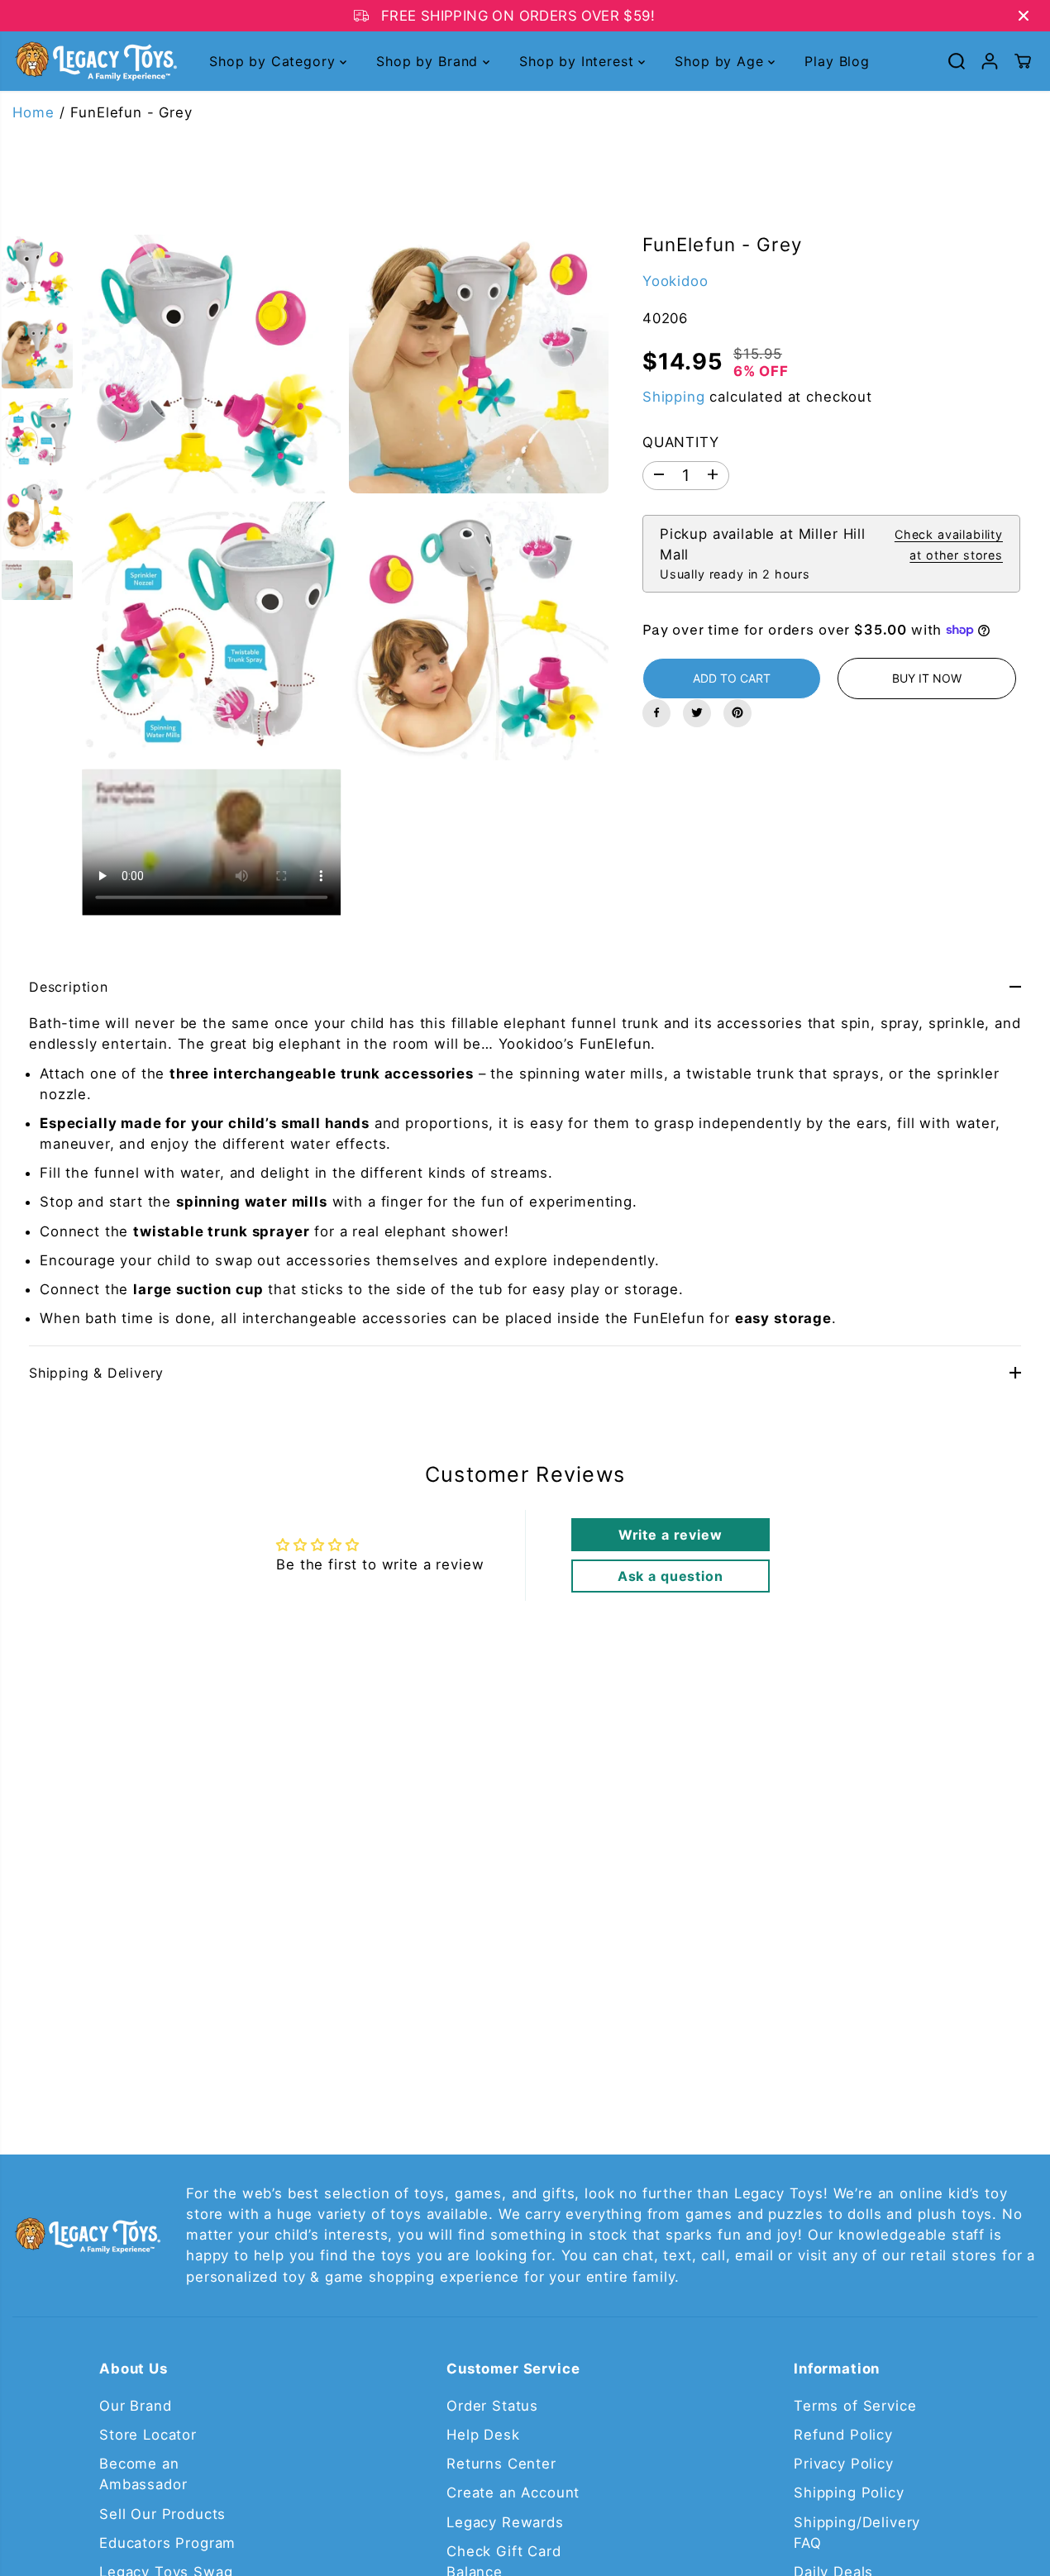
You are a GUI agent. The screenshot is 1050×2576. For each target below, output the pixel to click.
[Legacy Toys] (95, 61)
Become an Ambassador (143, 2474)
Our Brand (136, 2406)
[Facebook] (656, 712)
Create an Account (513, 2493)
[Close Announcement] (1024, 16)
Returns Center (501, 2464)
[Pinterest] (737, 712)
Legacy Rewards (505, 2522)
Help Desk (483, 2435)
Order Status (492, 2406)
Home (33, 112)
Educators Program (167, 2543)
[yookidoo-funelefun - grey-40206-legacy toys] (211, 364)
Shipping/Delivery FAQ (857, 2533)
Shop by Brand (430, 61)
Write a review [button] (671, 1535)
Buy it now (927, 677)
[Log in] (990, 61)
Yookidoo (675, 280)
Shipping (674, 396)
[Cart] (1023, 61)
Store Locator (148, 2435)
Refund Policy (843, 2435)
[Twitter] (697, 712)
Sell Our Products (162, 2514)
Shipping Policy (849, 2493)
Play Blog (837, 61)
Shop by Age (721, 61)
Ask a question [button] (671, 1576)
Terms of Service (855, 2406)
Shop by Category (274, 61)
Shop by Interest (579, 61)
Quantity (681, 442)
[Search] (957, 61)
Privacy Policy (844, 2464)
